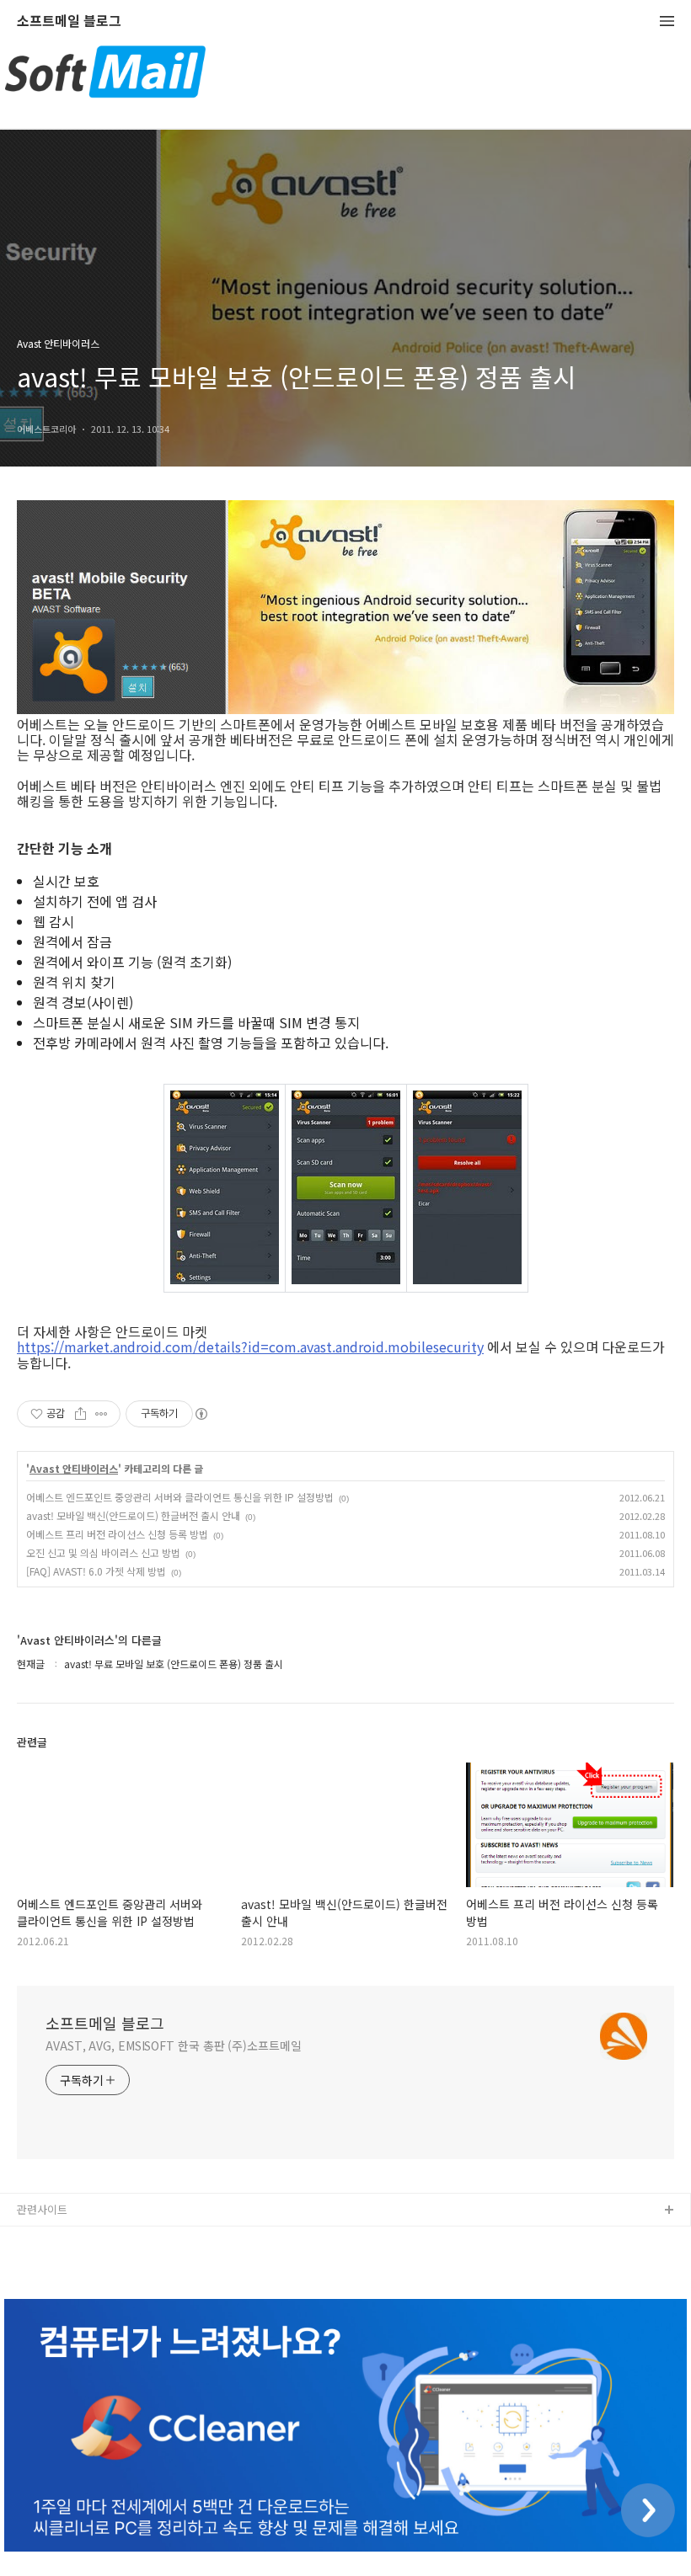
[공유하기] (80, 1414)
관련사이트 (42, 2209)
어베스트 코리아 (55, 2238)
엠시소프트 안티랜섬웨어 (75, 2265)
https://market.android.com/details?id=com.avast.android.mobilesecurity (250, 1347)
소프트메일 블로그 (69, 21)
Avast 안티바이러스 (74, 1469)
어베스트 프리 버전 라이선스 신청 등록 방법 (117, 1534)
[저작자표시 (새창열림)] (201, 1414)
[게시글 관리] (102, 1414)
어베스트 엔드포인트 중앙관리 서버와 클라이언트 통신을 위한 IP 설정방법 (180, 1497)
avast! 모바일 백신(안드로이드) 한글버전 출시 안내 (133, 1515)
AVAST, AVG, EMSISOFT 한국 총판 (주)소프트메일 (174, 2045)
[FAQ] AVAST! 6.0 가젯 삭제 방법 (96, 1571)
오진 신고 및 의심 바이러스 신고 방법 (103, 1552)
